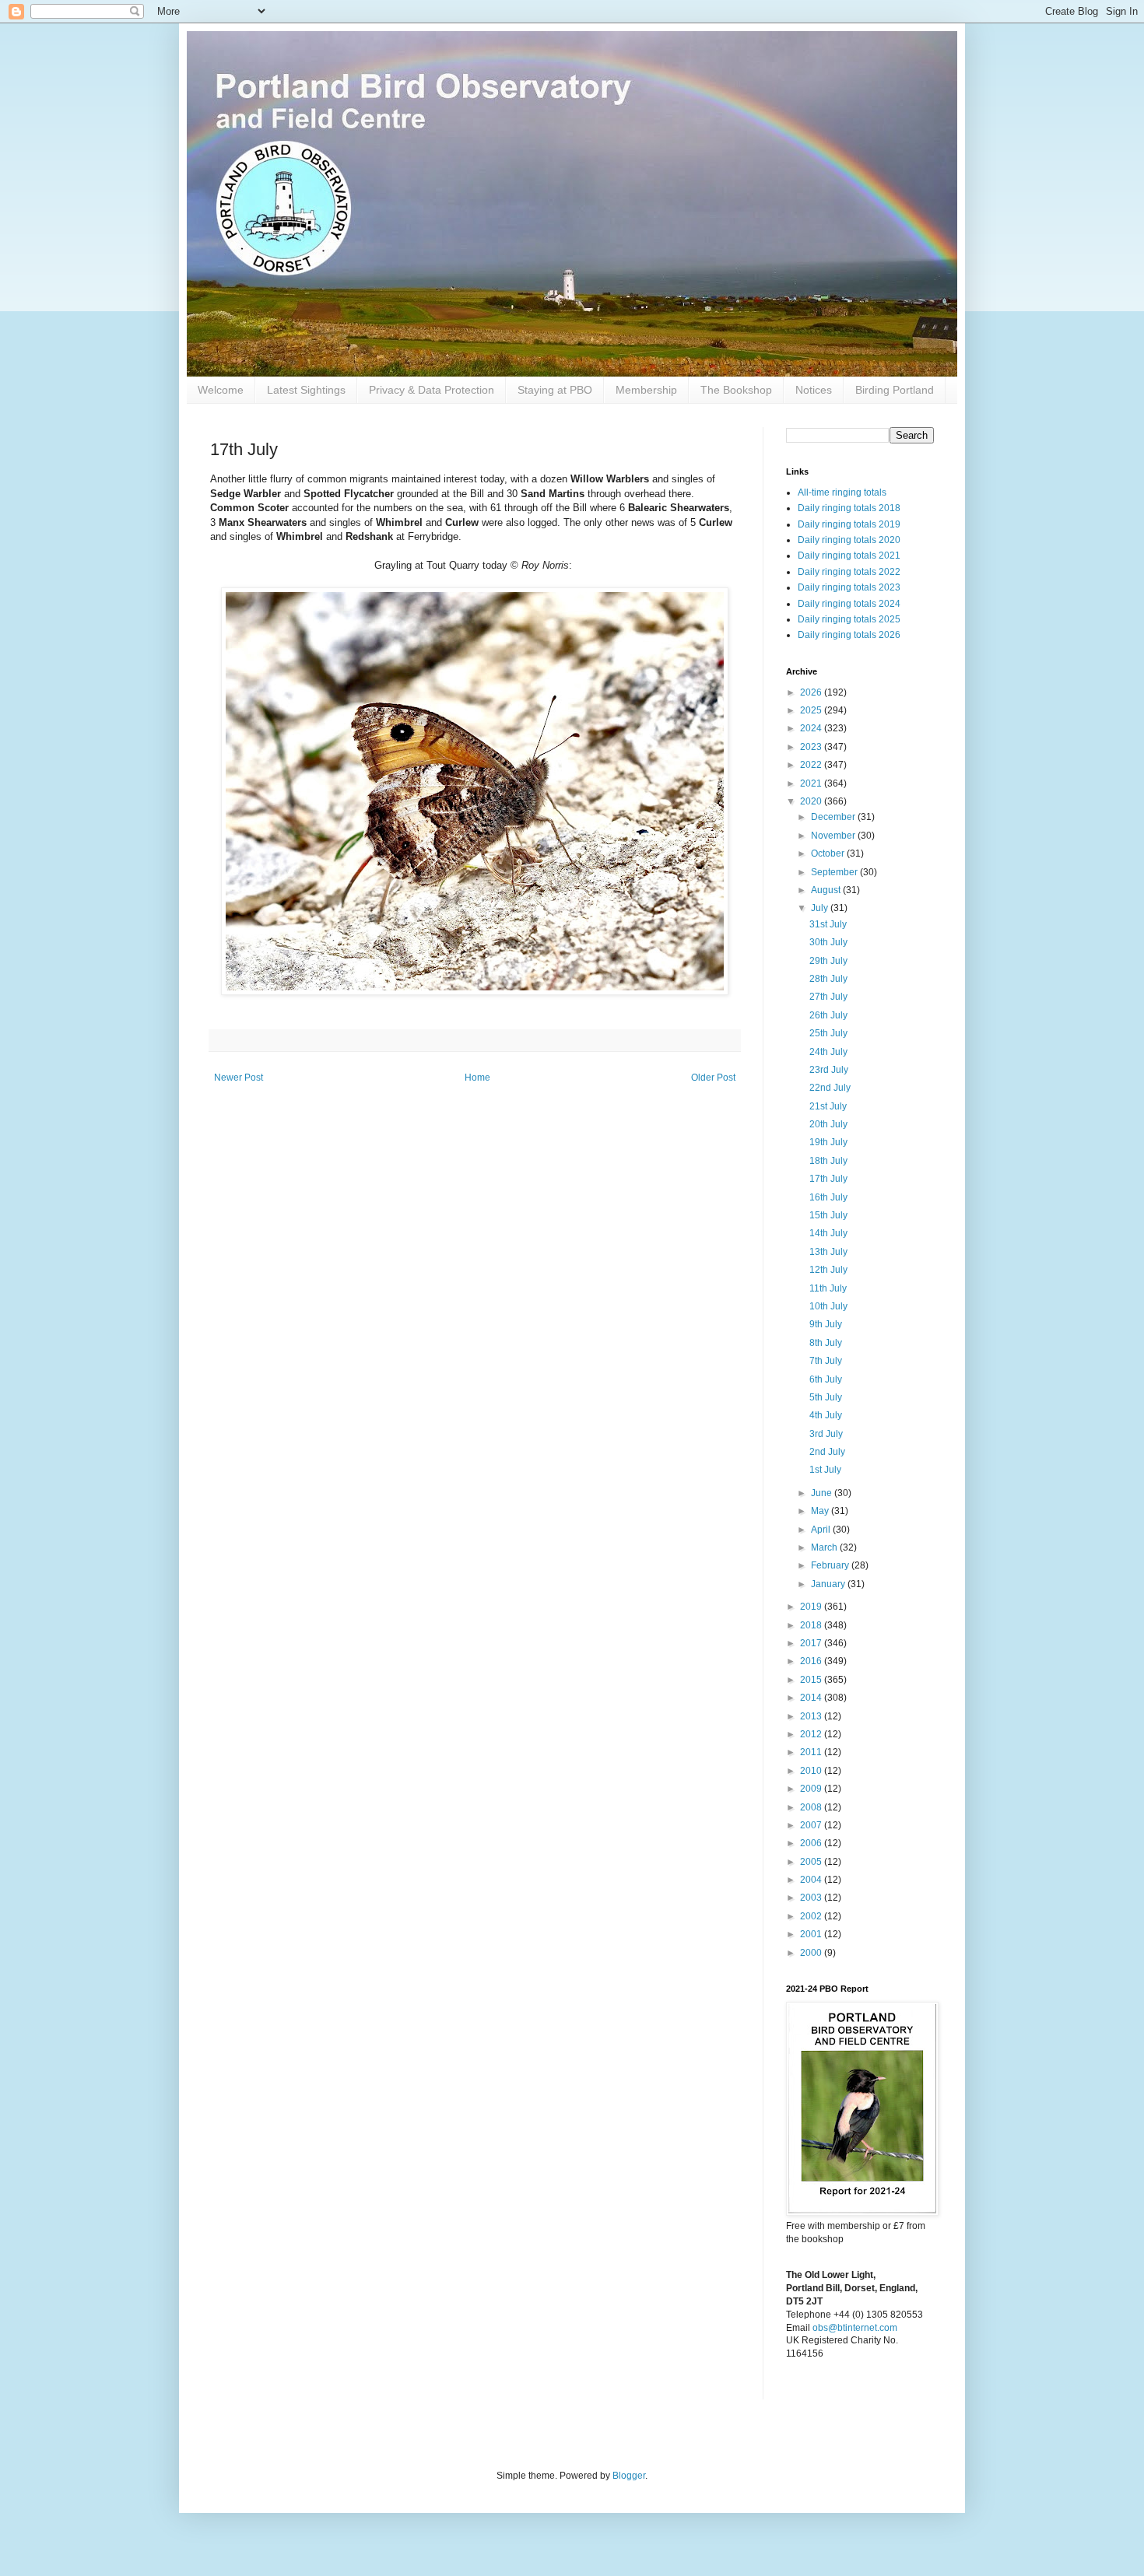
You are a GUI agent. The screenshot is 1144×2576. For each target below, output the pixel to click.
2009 (812, 1789)
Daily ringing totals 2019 (849, 524)
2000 (812, 1953)
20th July (828, 1124)
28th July (828, 979)
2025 (812, 710)
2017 (812, 1643)
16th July (828, 1197)
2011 (812, 1752)
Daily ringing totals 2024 (849, 604)
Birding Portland (895, 390)
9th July (826, 1324)
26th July (828, 1015)
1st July (825, 1470)
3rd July (826, 1434)
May (821, 1511)
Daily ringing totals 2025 (849, 619)
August (827, 890)
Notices (814, 390)
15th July (828, 1215)
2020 (812, 801)
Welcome (221, 390)
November (834, 836)
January (829, 1584)
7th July (826, 1361)
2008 (812, 1807)
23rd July (829, 1070)
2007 (812, 1825)
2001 (812, 1934)
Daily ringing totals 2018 (849, 508)
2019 (812, 1607)
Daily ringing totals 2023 (849, 587)
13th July (828, 1252)
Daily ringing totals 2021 (849, 556)
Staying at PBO (555, 390)
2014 (812, 1698)
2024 (812, 728)
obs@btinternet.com (855, 2328)
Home (477, 1078)
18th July (828, 1161)
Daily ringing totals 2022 (849, 572)
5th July (826, 1397)
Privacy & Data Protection (432, 390)
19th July (828, 1142)
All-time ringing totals (842, 492)
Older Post (713, 1078)
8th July (826, 1343)
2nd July (827, 1452)
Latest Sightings (306, 390)
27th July (828, 997)
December (834, 817)
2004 (812, 1880)
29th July (828, 961)
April (822, 1530)
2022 (812, 765)
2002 (812, 1916)
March (825, 1547)
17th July (828, 1179)
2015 (812, 1680)
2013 (812, 1716)
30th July (828, 942)
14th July (828, 1233)
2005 (812, 1862)
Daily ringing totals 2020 (849, 540)
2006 (812, 1843)
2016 (812, 1661)
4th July (826, 1415)
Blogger (629, 2476)
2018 (812, 1625)
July (821, 908)
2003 (812, 1898)
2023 (812, 747)
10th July (828, 1306)
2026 (812, 692)
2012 (812, 1734)
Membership (646, 390)
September (835, 872)
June (823, 1493)
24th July (828, 1052)
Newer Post (239, 1078)
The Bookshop (736, 390)
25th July (828, 1033)
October (829, 853)
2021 (812, 783)
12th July (828, 1270)
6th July (826, 1379)
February (831, 1565)
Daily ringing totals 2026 (849, 635)
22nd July (830, 1088)
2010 (812, 1771)
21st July (828, 1106)
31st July (828, 924)
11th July (828, 1288)
